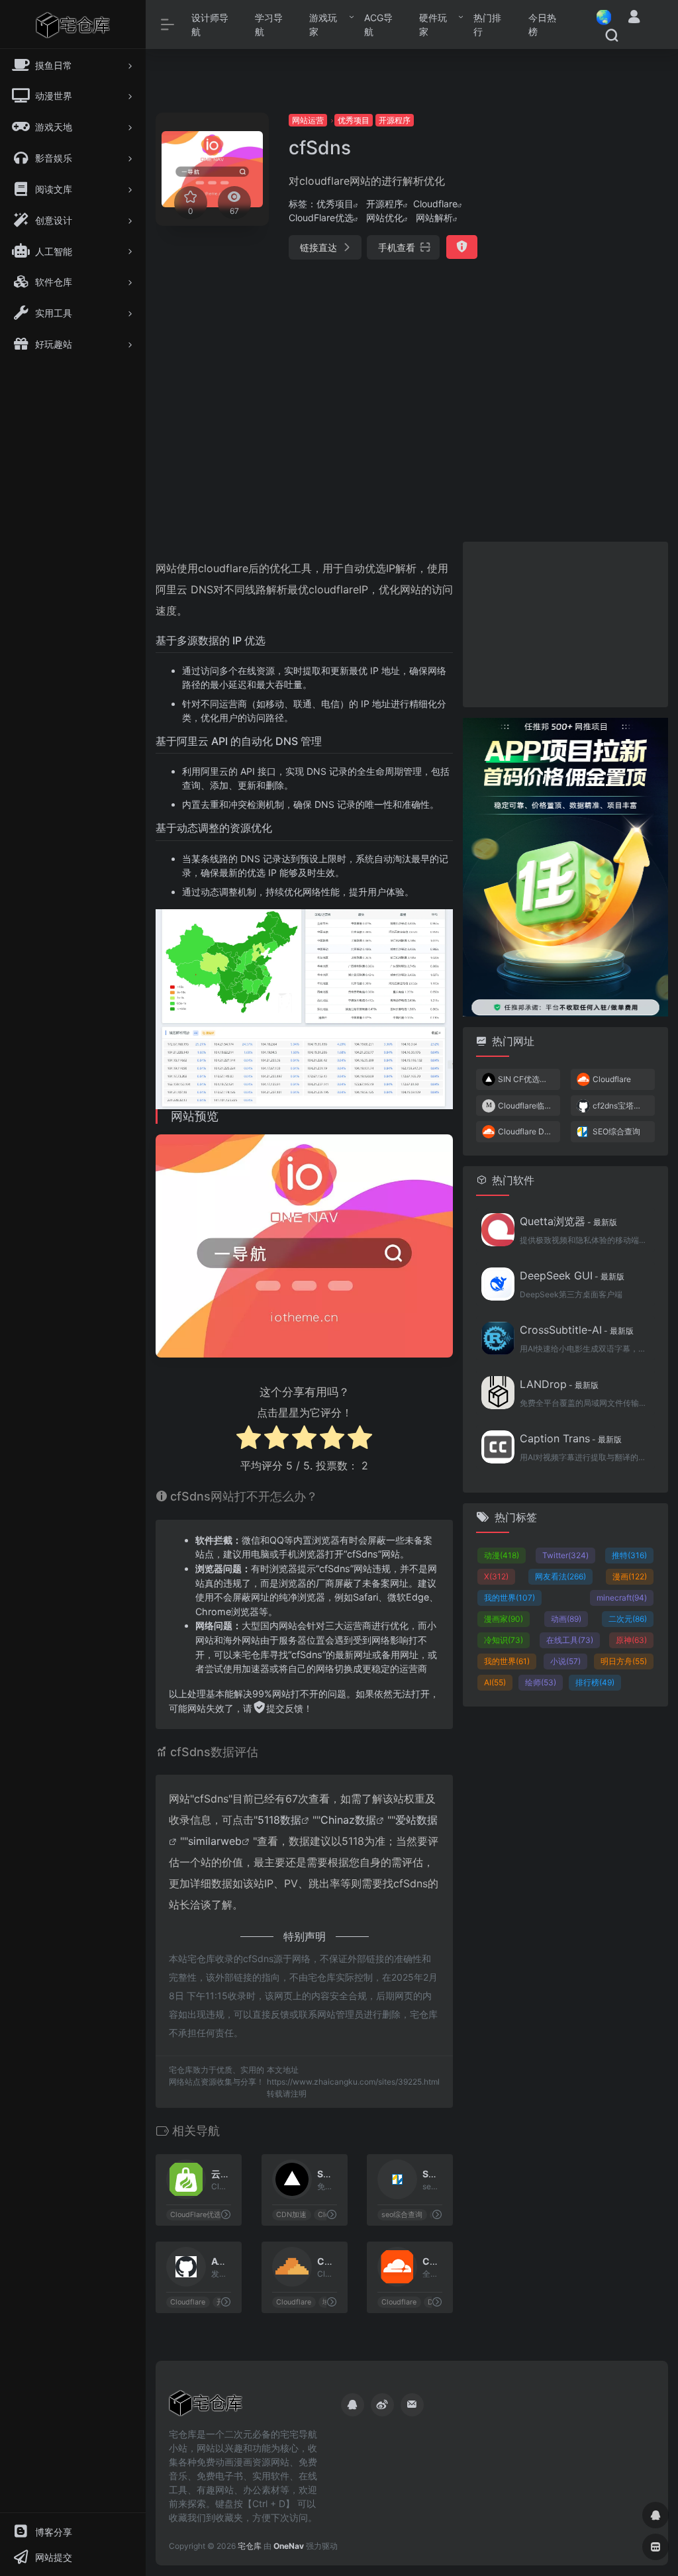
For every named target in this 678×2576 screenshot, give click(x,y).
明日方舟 (624, 1661)
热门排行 (487, 25)
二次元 (628, 1619)
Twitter (565, 1555)
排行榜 (595, 1682)
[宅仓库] (206, 2407)
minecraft (622, 1598)
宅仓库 (250, 2546)
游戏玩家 (323, 25)
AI (495, 1682)
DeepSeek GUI (572, 1275)
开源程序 (395, 120)
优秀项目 (354, 120)
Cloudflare (435, 204)
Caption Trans (571, 1438)
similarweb (215, 1841)
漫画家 (504, 1619)
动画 (566, 1619)
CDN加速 (291, 2215)
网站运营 (308, 120)
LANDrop (559, 1384)
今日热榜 (542, 25)
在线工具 (570, 1640)
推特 (629, 1555)
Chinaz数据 (348, 1820)
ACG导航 (378, 25)
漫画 (630, 1576)
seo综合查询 (403, 2215)
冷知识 (504, 1640)
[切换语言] (600, 17)
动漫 (502, 1555)
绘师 (541, 1682)
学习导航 (269, 25)
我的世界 (509, 1598)
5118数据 (279, 1820)
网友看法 (560, 1576)
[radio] (249, 1439)
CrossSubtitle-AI (577, 1330)
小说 (565, 1661)
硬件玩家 (433, 25)
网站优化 (385, 218)
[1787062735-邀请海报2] (565, 866)
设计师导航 (210, 25)
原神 (631, 1640)
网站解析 (434, 218)
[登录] (634, 18)
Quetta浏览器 (568, 1221)
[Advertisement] (589, 311)
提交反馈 (285, 1708)
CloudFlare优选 (321, 218)
